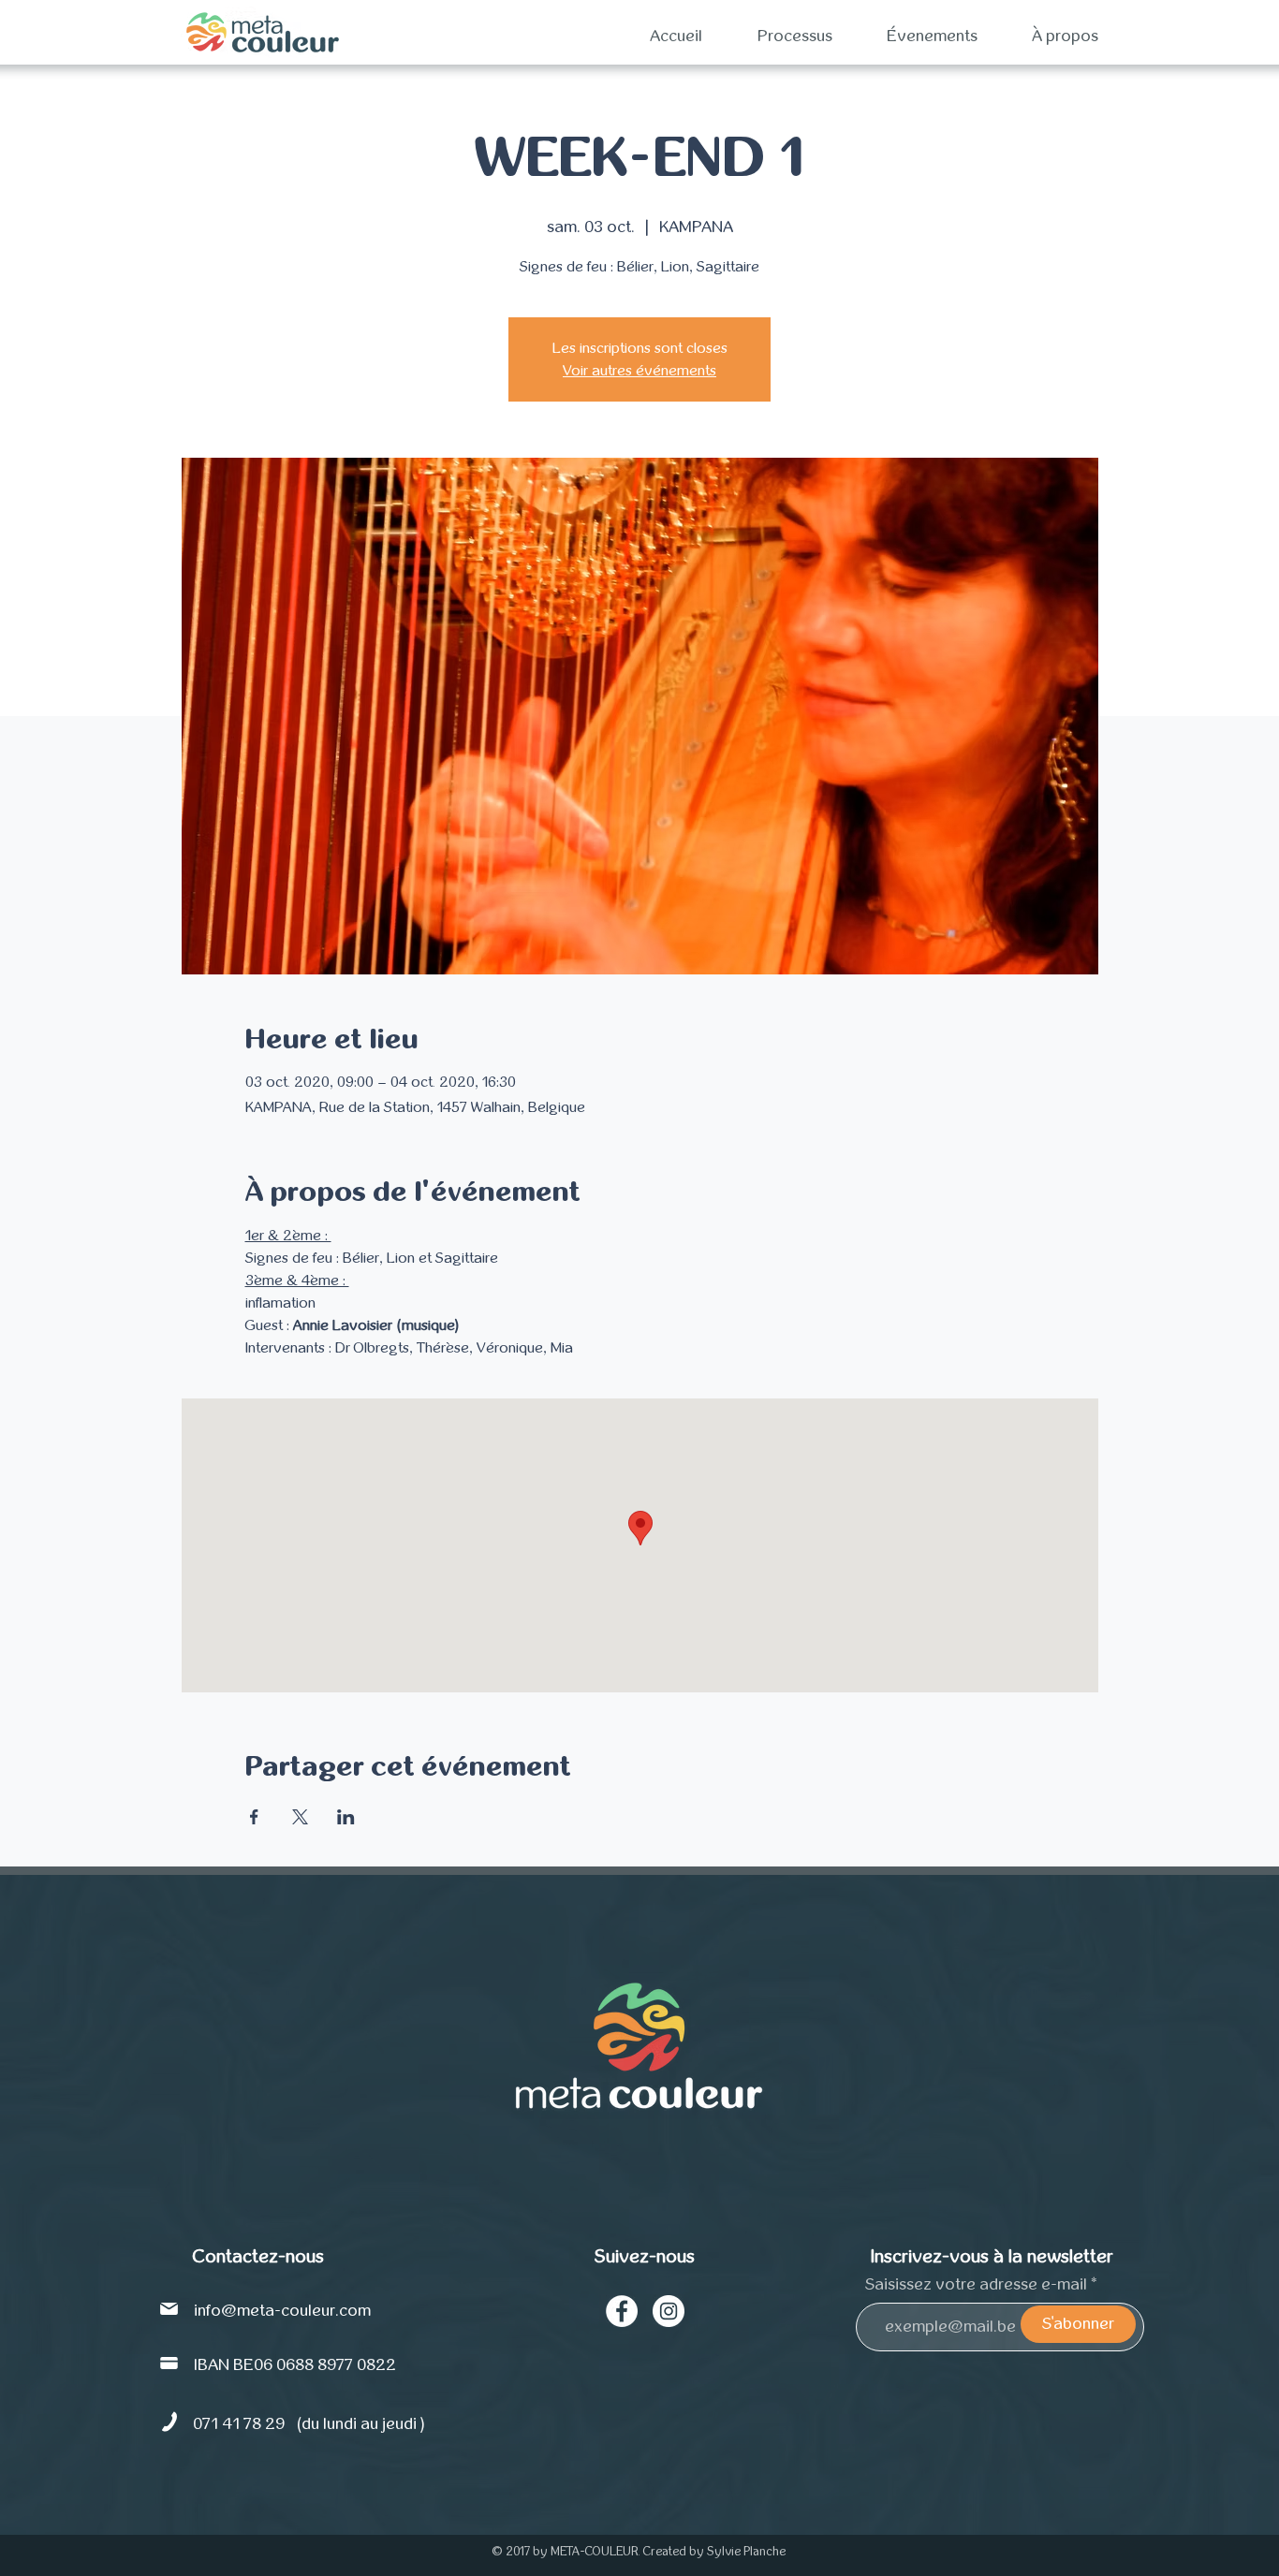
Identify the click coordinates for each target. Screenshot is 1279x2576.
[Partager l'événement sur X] (300, 1817)
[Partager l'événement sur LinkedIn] (346, 1817)
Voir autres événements (639, 371)
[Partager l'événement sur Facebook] (254, 1817)
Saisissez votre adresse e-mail (976, 2285)
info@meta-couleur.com (282, 2311)
